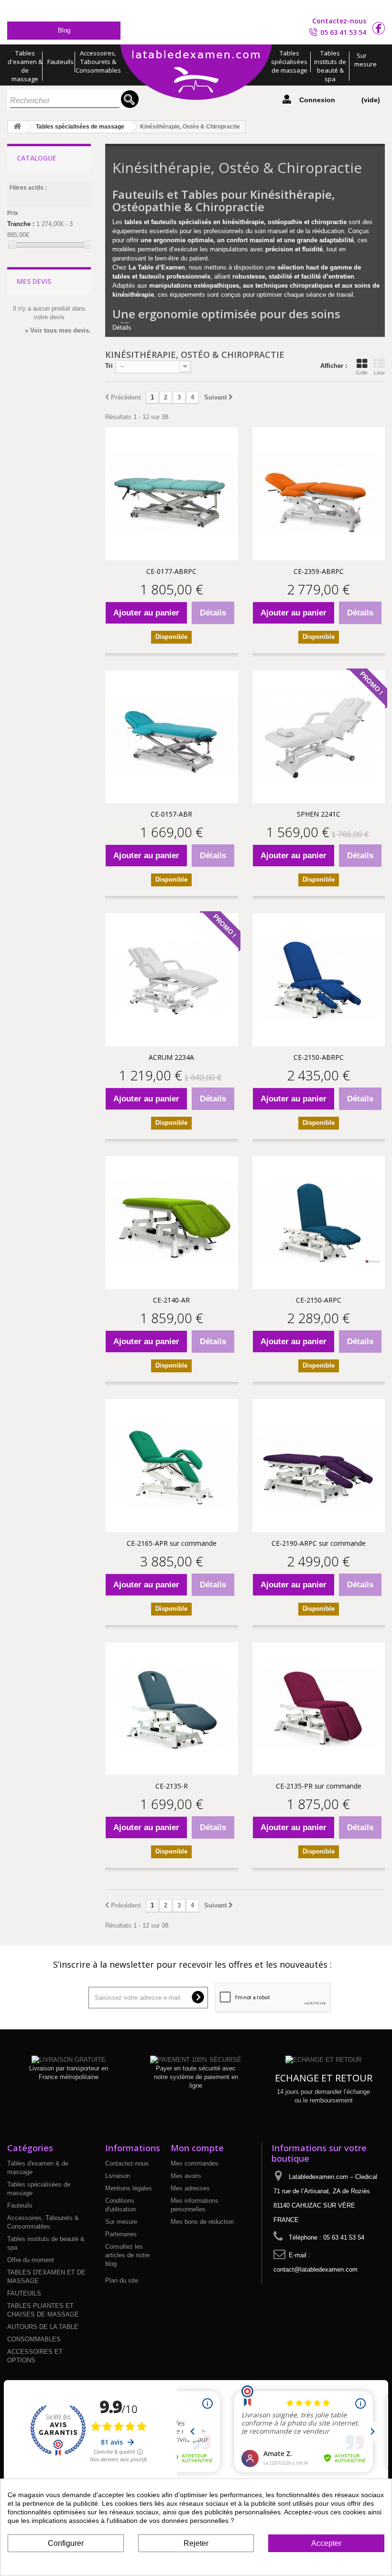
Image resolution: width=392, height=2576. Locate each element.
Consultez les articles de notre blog (127, 2255)
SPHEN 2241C (319, 814)
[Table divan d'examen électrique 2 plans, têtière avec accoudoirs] (172, 1223)
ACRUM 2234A (171, 1057)
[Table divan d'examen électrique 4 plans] (319, 1709)
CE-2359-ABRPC (319, 571)
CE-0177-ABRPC (171, 571)
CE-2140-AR (171, 1300)
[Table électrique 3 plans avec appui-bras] (319, 980)
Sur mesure (364, 60)
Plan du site (122, 2280)
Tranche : (21, 224)
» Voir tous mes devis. (58, 330)
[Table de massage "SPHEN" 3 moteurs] (319, 737)
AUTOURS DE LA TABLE (43, 2327)
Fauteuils (60, 62)
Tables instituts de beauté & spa (330, 66)
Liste (379, 373)
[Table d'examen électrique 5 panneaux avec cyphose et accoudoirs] (319, 1223)
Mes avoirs (186, 2176)
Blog (64, 30)
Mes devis (34, 281)
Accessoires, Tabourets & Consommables (98, 62)
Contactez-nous (339, 21)
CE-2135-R (172, 1786)
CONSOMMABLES (34, 2339)
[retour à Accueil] (17, 127)
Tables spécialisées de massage (289, 62)
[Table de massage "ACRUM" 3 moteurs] (172, 980)
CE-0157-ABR (171, 814)
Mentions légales (129, 2188)
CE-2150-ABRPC (319, 1057)
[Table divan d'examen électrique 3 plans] (172, 1709)
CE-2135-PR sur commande (319, 1786)
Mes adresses (190, 2188)
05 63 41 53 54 (343, 32)
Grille (362, 373)
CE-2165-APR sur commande (172, 1543)
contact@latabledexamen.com (316, 2269)
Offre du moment (31, 2260)
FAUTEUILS (24, 2293)
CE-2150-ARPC (319, 1300)
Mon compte (197, 2148)
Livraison (118, 2176)
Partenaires (121, 2234)
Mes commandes (195, 2163)
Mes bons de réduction (202, 2222)
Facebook (379, 28)
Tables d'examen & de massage (25, 66)
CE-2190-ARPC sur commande (319, 1543)
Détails (122, 328)
